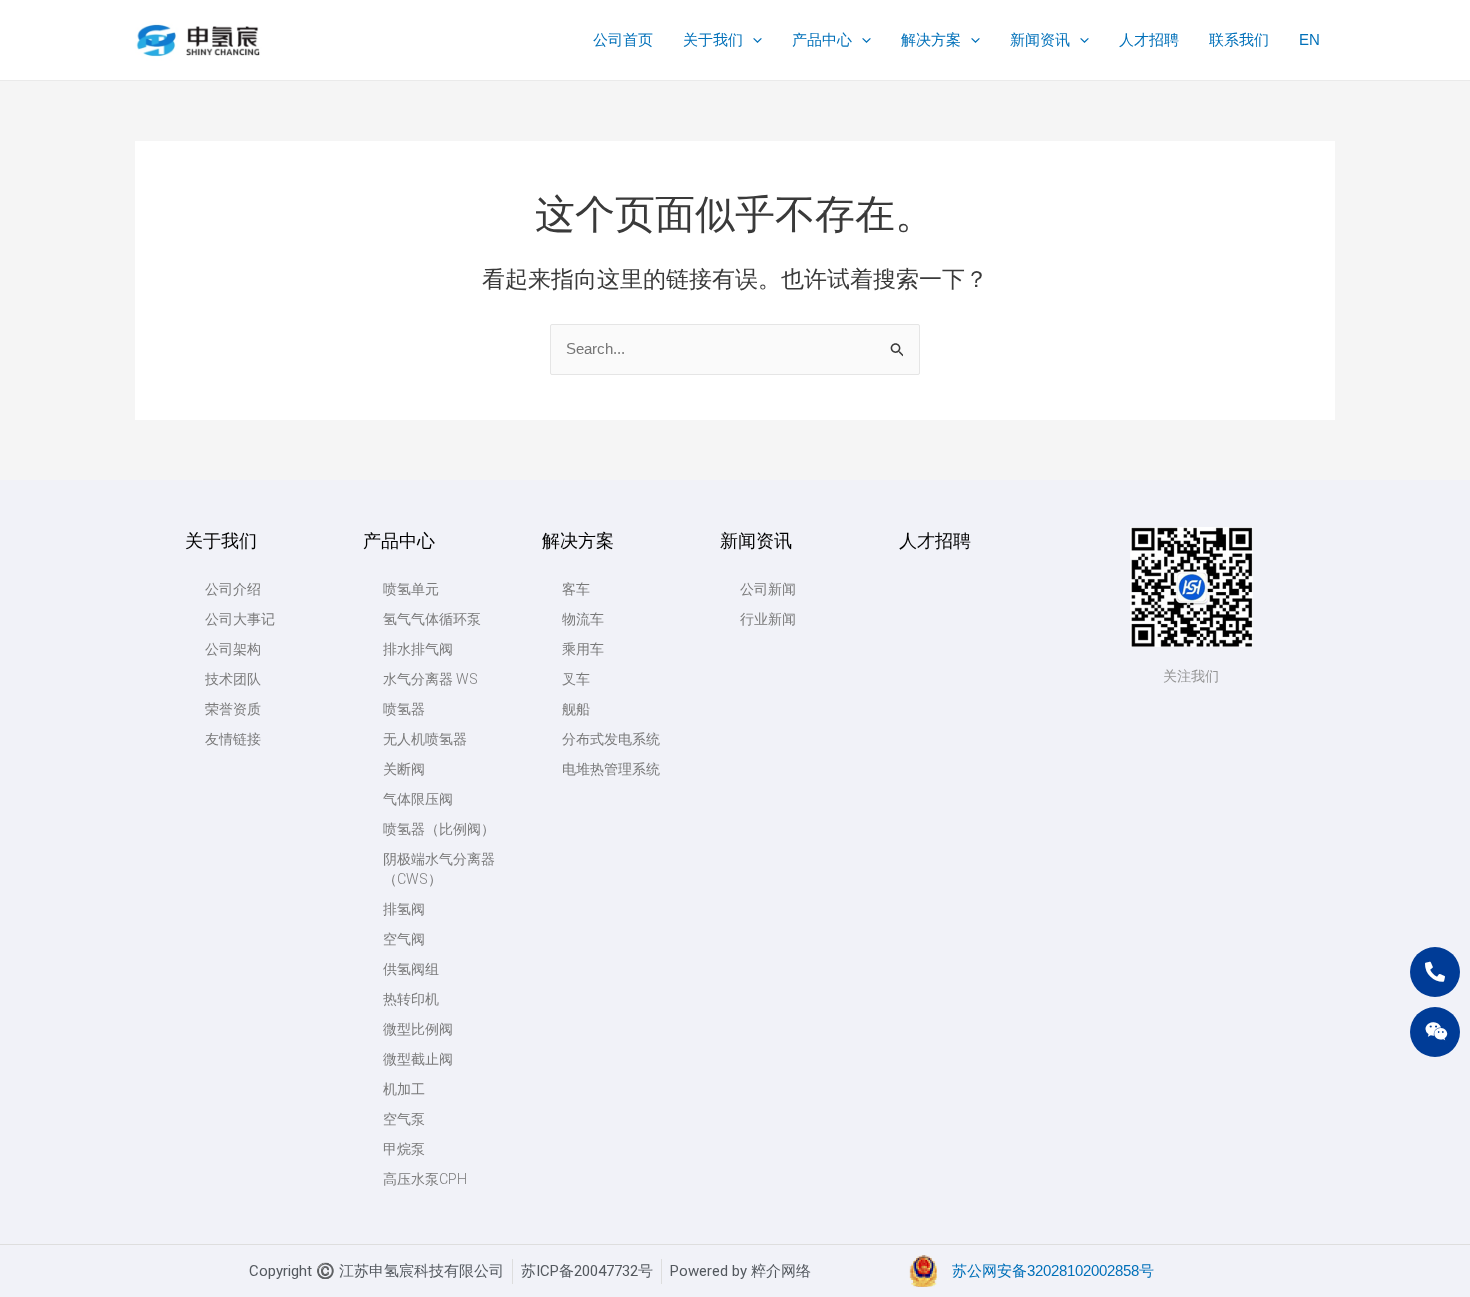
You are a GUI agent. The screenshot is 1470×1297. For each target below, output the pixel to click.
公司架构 (233, 649)
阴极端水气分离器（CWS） (439, 869)
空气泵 (404, 1119)
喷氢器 (404, 709)
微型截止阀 (418, 1059)
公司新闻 (768, 589)
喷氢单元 (411, 589)
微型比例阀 (418, 1029)
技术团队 (233, 679)
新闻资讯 (756, 540)
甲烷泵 (404, 1149)
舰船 (576, 709)
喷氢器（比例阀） (439, 829)
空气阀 (404, 939)
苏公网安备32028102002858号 (1053, 1270)
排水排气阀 (418, 649)
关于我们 (221, 540)
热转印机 (411, 999)
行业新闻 (768, 619)
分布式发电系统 (611, 739)
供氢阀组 (411, 969)
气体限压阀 (418, 799)
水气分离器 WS (430, 679)
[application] (752, 40)
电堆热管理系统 (611, 769)
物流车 (583, 619)
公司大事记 (240, 619)
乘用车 (583, 649)
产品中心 (399, 540)
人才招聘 (935, 540)
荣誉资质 (233, 709)
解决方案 (578, 540)
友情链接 (233, 739)
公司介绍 (233, 589)
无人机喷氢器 (425, 739)
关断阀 (404, 769)
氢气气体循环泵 (432, 619)
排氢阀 (404, 909)
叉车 (576, 679)
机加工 (404, 1089)
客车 (576, 589)
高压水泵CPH (425, 1179)
